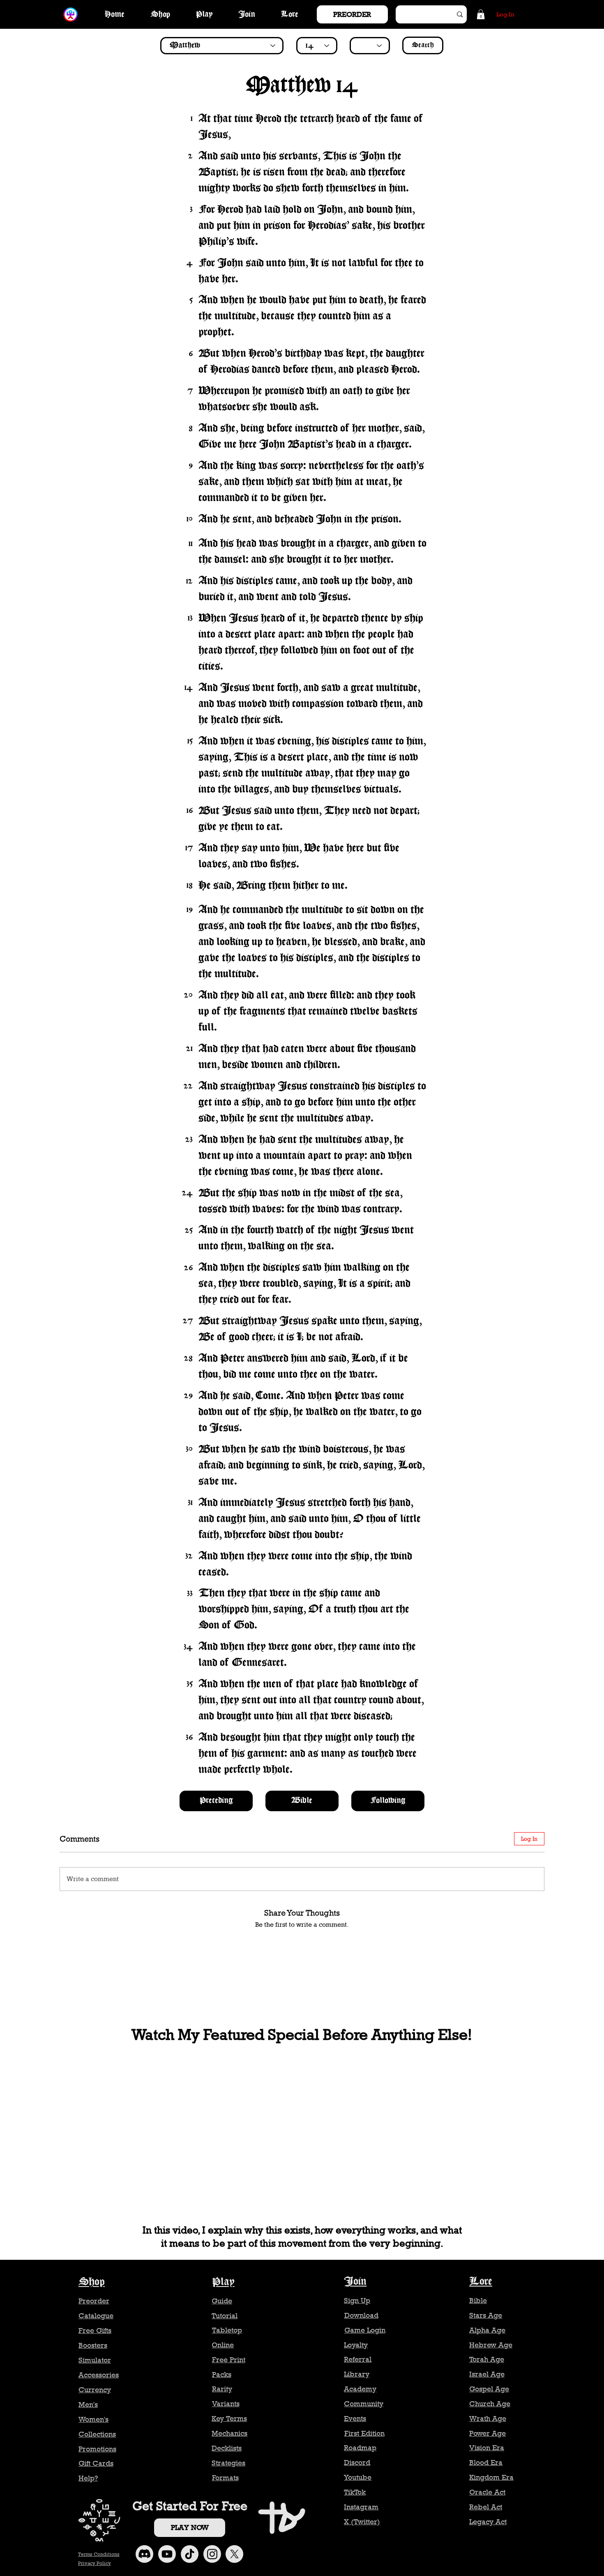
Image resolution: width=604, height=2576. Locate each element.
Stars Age (486, 2315)
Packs (222, 2375)
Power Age (488, 2433)
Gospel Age (489, 2389)
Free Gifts (95, 2331)
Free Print (229, 2360)
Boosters (93, 2345)
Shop (92, 2282)
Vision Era (487, 2448)
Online (223, 2345)
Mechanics (229, 2433)
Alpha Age (487, 2330)
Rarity (222, 2389)
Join (355, 2282)
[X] (234, 2554)
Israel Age (487, 2374)
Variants (226, 2404)
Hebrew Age (491, 2345)
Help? (88, 2478)
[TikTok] (190, 2554)
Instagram (361, 2507)
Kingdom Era (491, 2477)
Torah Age (487, 2359)
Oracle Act (487, 2492)
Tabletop (227, 2330)
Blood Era (486, 2463)
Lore (481, 2282)
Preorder (94, 2301)
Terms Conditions (99, 2554)
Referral (358, 2359)
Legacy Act (488, 2522)
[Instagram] (212, 2554)
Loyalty (356, 2345)
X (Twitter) (362, 2522)
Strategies (228, 2463)
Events (355, 2419)
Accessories (99, 2375)
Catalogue (96, 2316)
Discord (357, 2463)
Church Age (490, 2404)
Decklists (227, 2448)
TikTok (355, 2492)
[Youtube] (167, 2554)
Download (361, 2315)
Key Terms (229, 2419)
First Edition (364, 2433)
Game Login (365, 2330)
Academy (360, 2389)
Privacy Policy (95, 2563)
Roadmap (360, 2448)
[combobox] (222, 46)
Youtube (358, 2477)
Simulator (95, 2360)
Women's (93, 2419)
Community (364, 2404)
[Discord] (144, 2554)
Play (223, 2282)
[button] (481, 14)
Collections (97, 2434)
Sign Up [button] (357, 2301)
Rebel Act (486, 2507)
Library (357, 2374)
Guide (222, 2301)
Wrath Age (488, 2419)
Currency (95, 2390)
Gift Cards (96, 2463)
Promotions (97, 2449)
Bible (478, 2301)
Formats (225, 2478)
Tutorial (225, 2316)
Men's (88, 2405)
